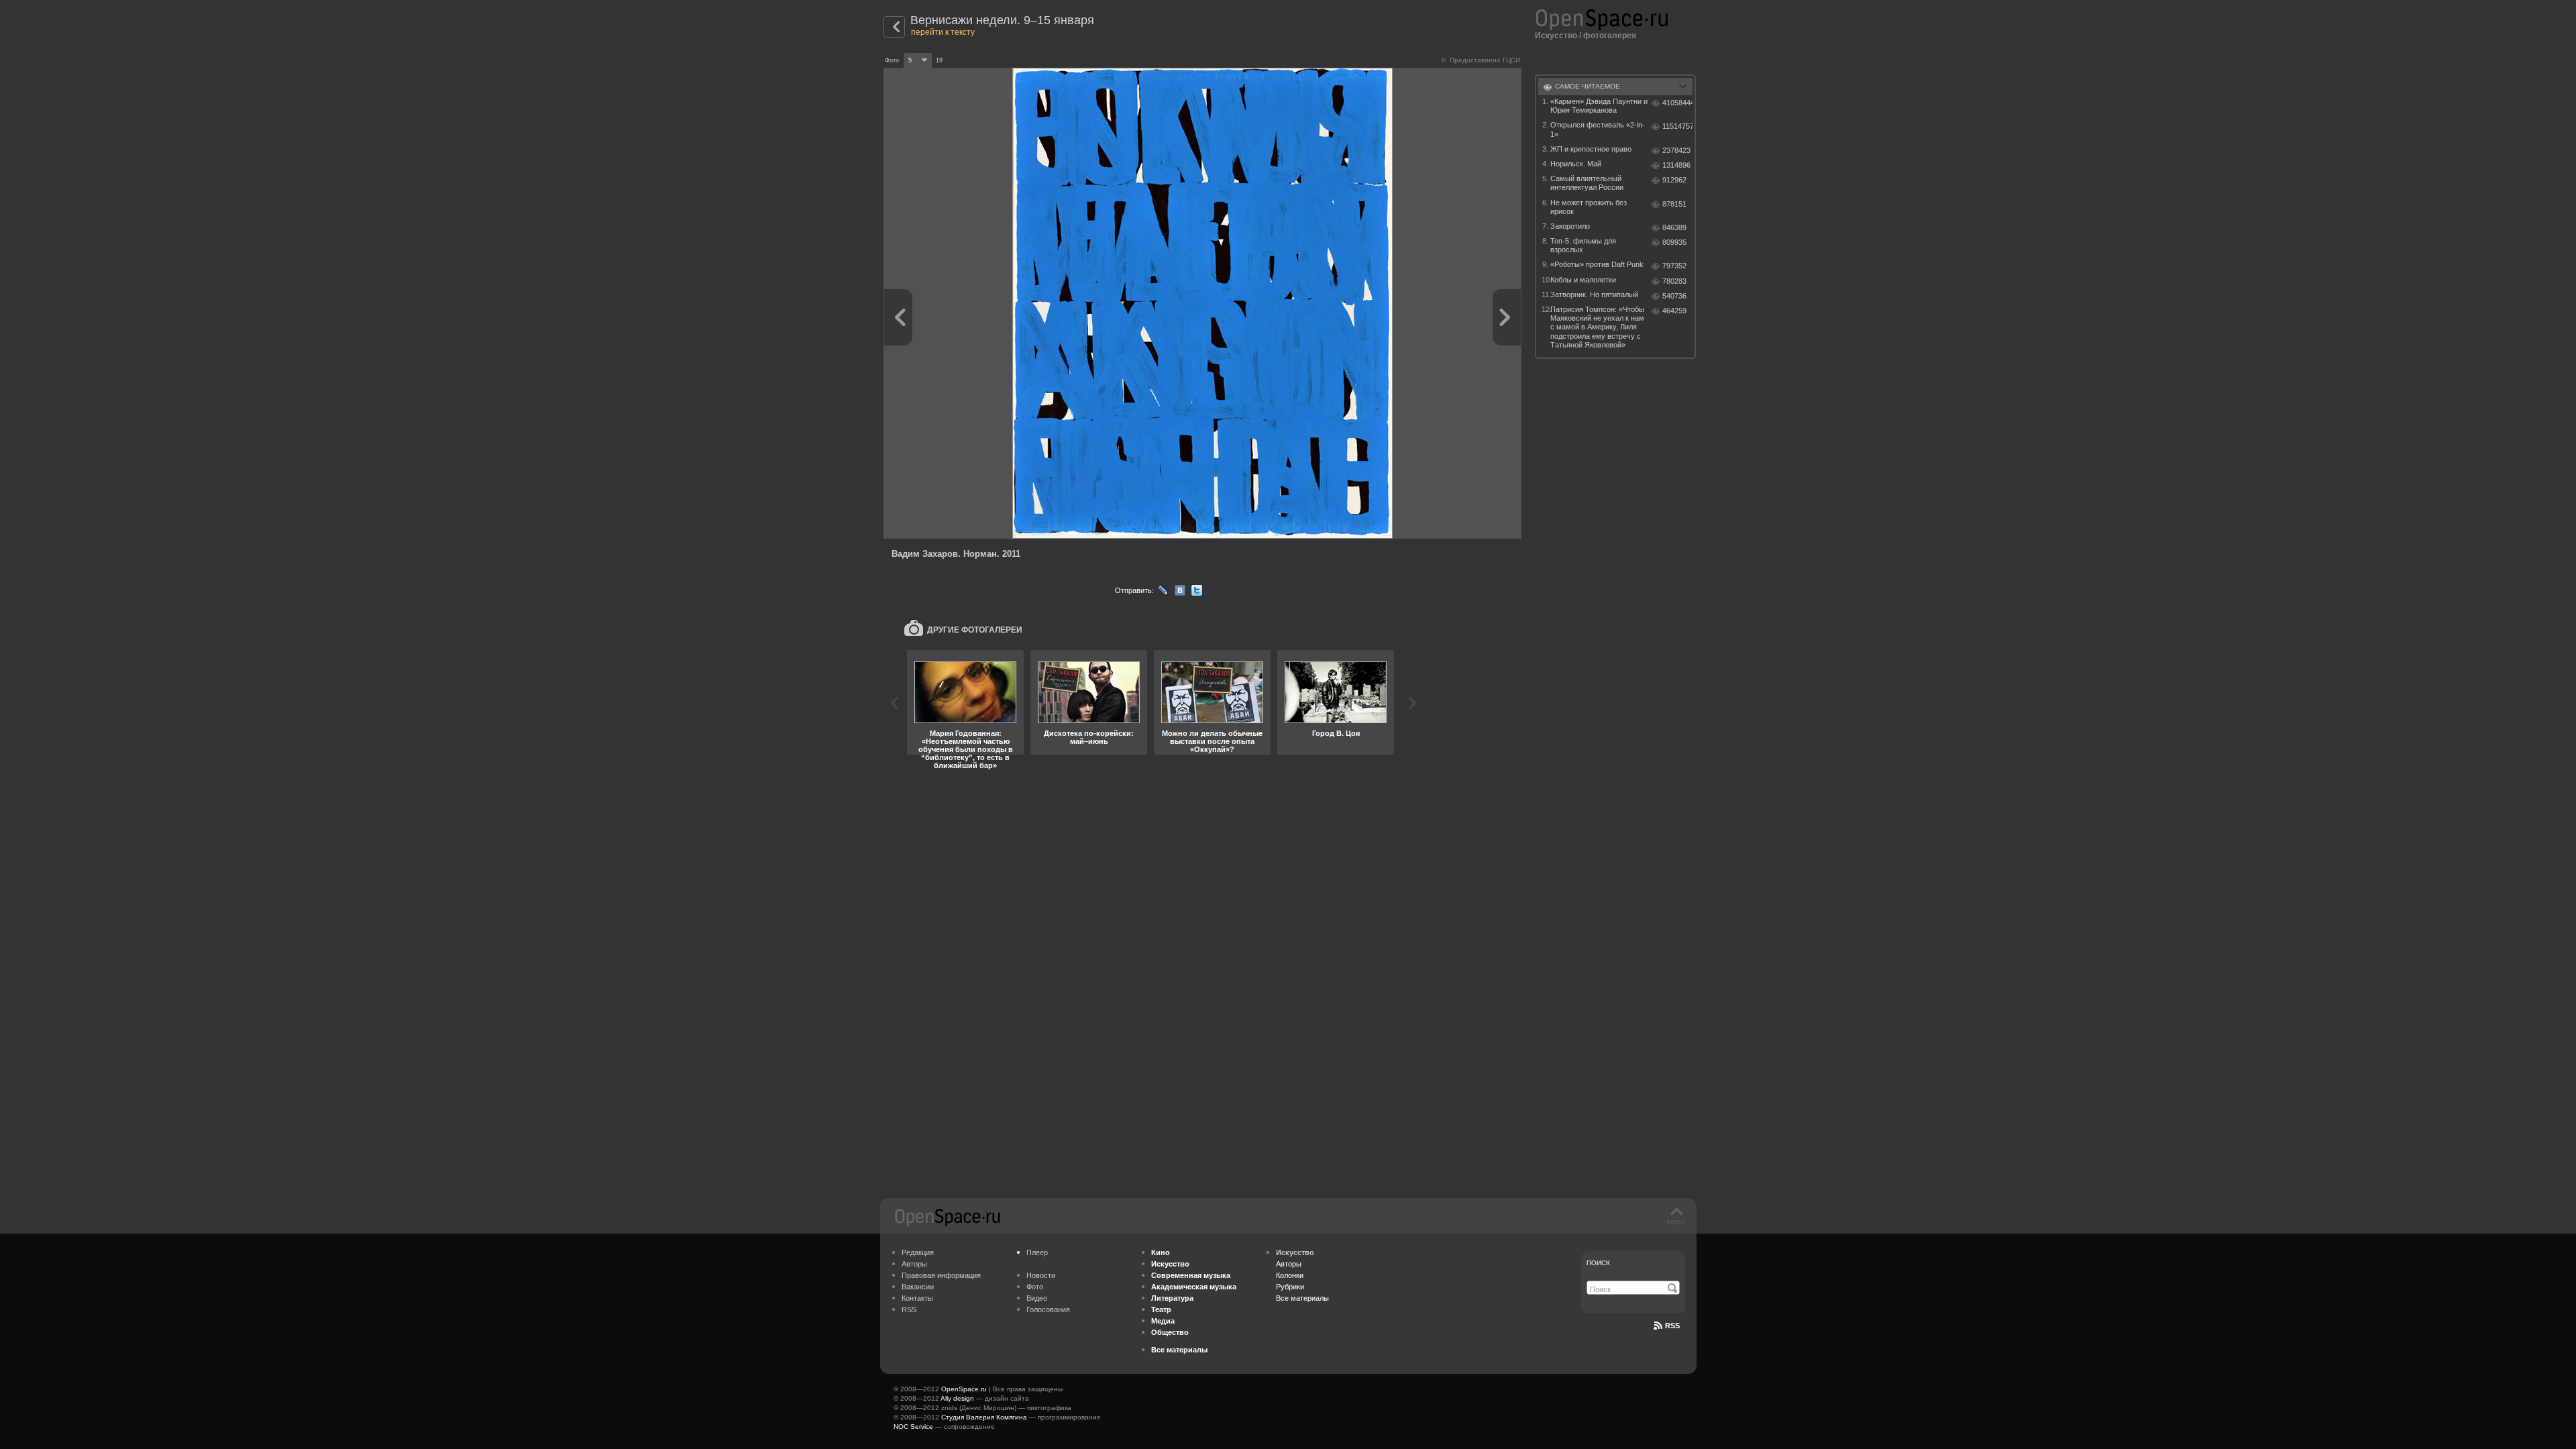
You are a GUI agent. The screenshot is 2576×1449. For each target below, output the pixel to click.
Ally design (957, 1398)
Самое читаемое (1588, 86)
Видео (1037, 1298)
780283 (1674, 281)
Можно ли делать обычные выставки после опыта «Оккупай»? (1212, 741)
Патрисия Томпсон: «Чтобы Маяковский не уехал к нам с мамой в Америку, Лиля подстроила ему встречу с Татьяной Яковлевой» (1597, 327)
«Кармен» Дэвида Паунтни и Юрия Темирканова (1599, 106)
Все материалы (1302, 1298)
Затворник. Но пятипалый (1594, 294)
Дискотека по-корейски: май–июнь (1089, 737)
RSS (909, 1309)
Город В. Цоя (1336, 733)
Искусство (1556, 36)
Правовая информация (941, 1275)
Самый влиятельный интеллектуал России (1587, 183)
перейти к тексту (943, 32)
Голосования (1048, 1309)
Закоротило (1570, 226)
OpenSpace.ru (964, 1389)
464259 (1674, 311)
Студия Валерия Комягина (984, 1417)
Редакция (918, 1252)
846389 (1674, 227)
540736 (1674, 296)
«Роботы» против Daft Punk (1597, 264)
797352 (1674, 266)
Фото (1035, 1287)
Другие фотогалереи (975, 630)
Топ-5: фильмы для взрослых (1583, 245)
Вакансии (918, 1287)
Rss (1672, 1326)
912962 (1674, 180)
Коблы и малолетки (1583, 280)
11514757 (1677, 126)
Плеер (1037, 1252)
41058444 (1677, 103)
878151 (1674, 204)
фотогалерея (1610, 36)
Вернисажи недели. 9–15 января (1002, 20)
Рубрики (1290, 1287)
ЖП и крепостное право (1591, 149)
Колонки (1290, 1275)
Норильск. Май (1576, 164)
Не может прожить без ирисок (1589, 207)
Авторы (914, 1264)
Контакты (917, 1298)
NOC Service (913, 1427)
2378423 (1676, 150)
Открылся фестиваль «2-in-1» (1598, 129)
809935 (1674, 242)
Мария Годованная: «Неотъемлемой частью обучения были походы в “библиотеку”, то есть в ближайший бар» (966, 749)
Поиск (1598, 1263)
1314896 (1676, 165)
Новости (1041, 1275)
